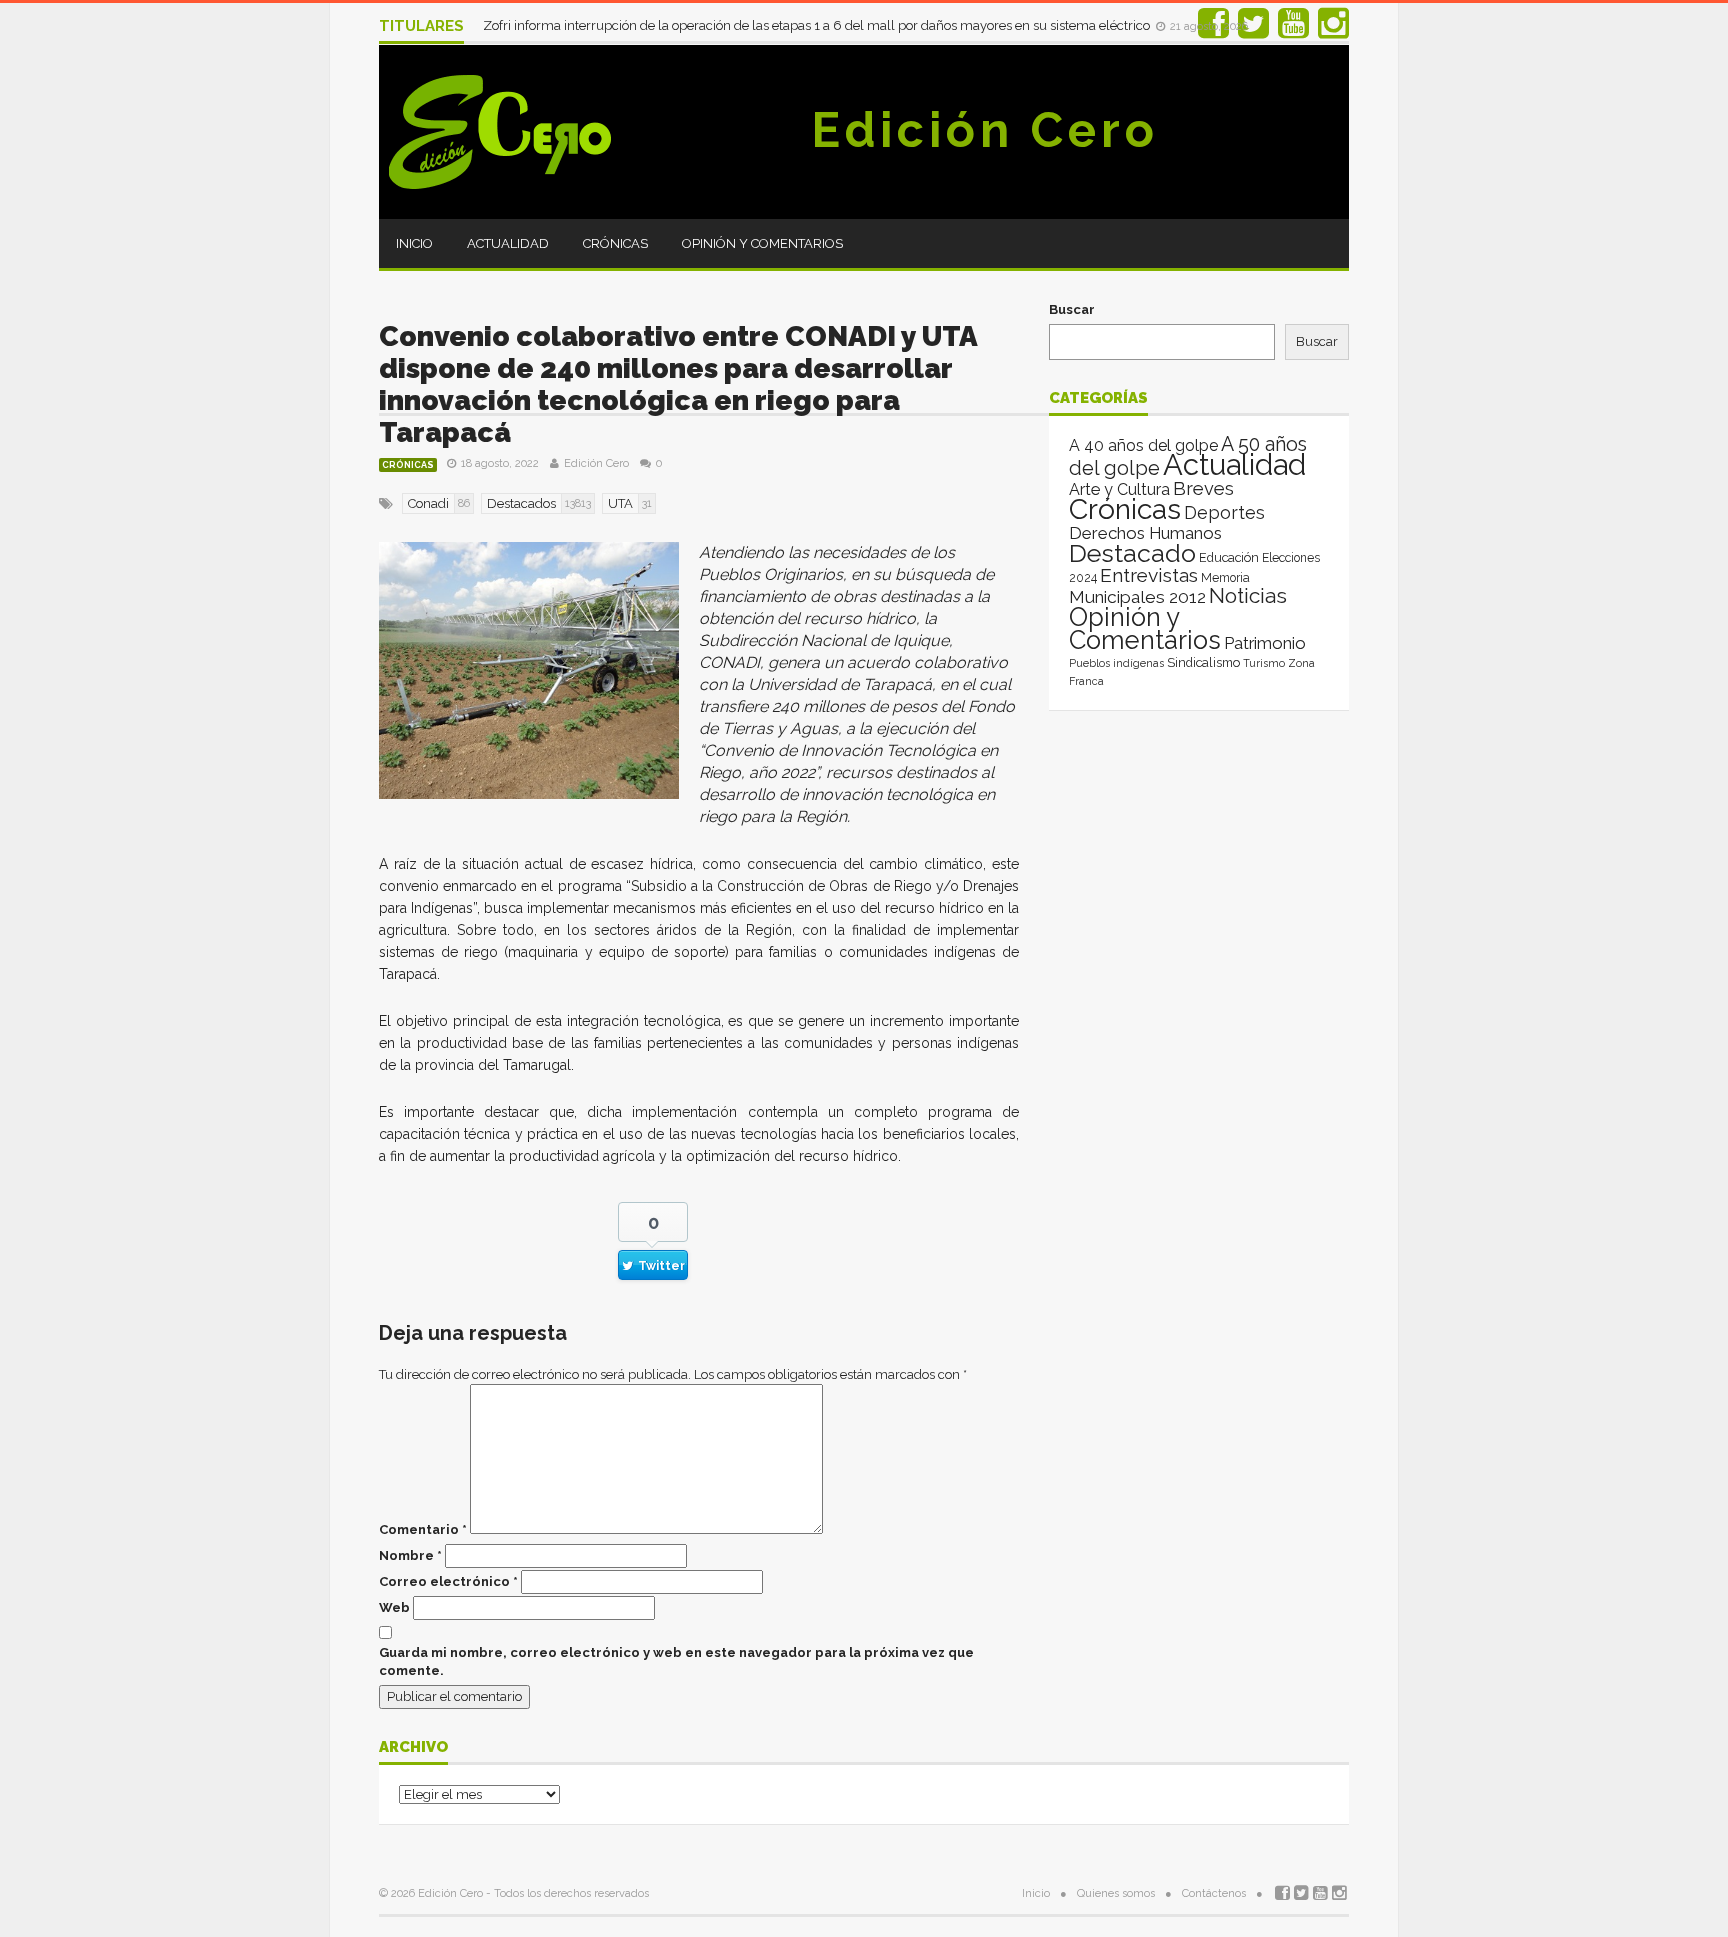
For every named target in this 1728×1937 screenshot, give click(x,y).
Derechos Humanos (1145, 533)
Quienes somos (1116, 1893)
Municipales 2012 (1137, 597)
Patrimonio (1265, 643)
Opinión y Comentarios (762, 243)
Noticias (1248, 595)
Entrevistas (1149, 575)
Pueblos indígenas (1116, 663)
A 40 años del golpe (1143, 445)
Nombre (410, 1555)
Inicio (414, 243)
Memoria (1225, 578)
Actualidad (508, 243)
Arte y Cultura (1119, 489)
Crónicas (615, 243)
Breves (1203, 488)
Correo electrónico (448, 1581)
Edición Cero (985, 130)
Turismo (1264, 663)
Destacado (1132, 553)
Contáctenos (1214, 1893)
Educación (1229, 557)
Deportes (1224, 512)
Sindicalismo (1203, 662)
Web (394, 1607)
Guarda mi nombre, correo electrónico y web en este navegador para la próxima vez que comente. (676, 1661)
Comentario (423, 1529)
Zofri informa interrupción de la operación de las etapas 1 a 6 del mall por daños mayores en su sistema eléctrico (818, 25)
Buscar (1072, 309)
